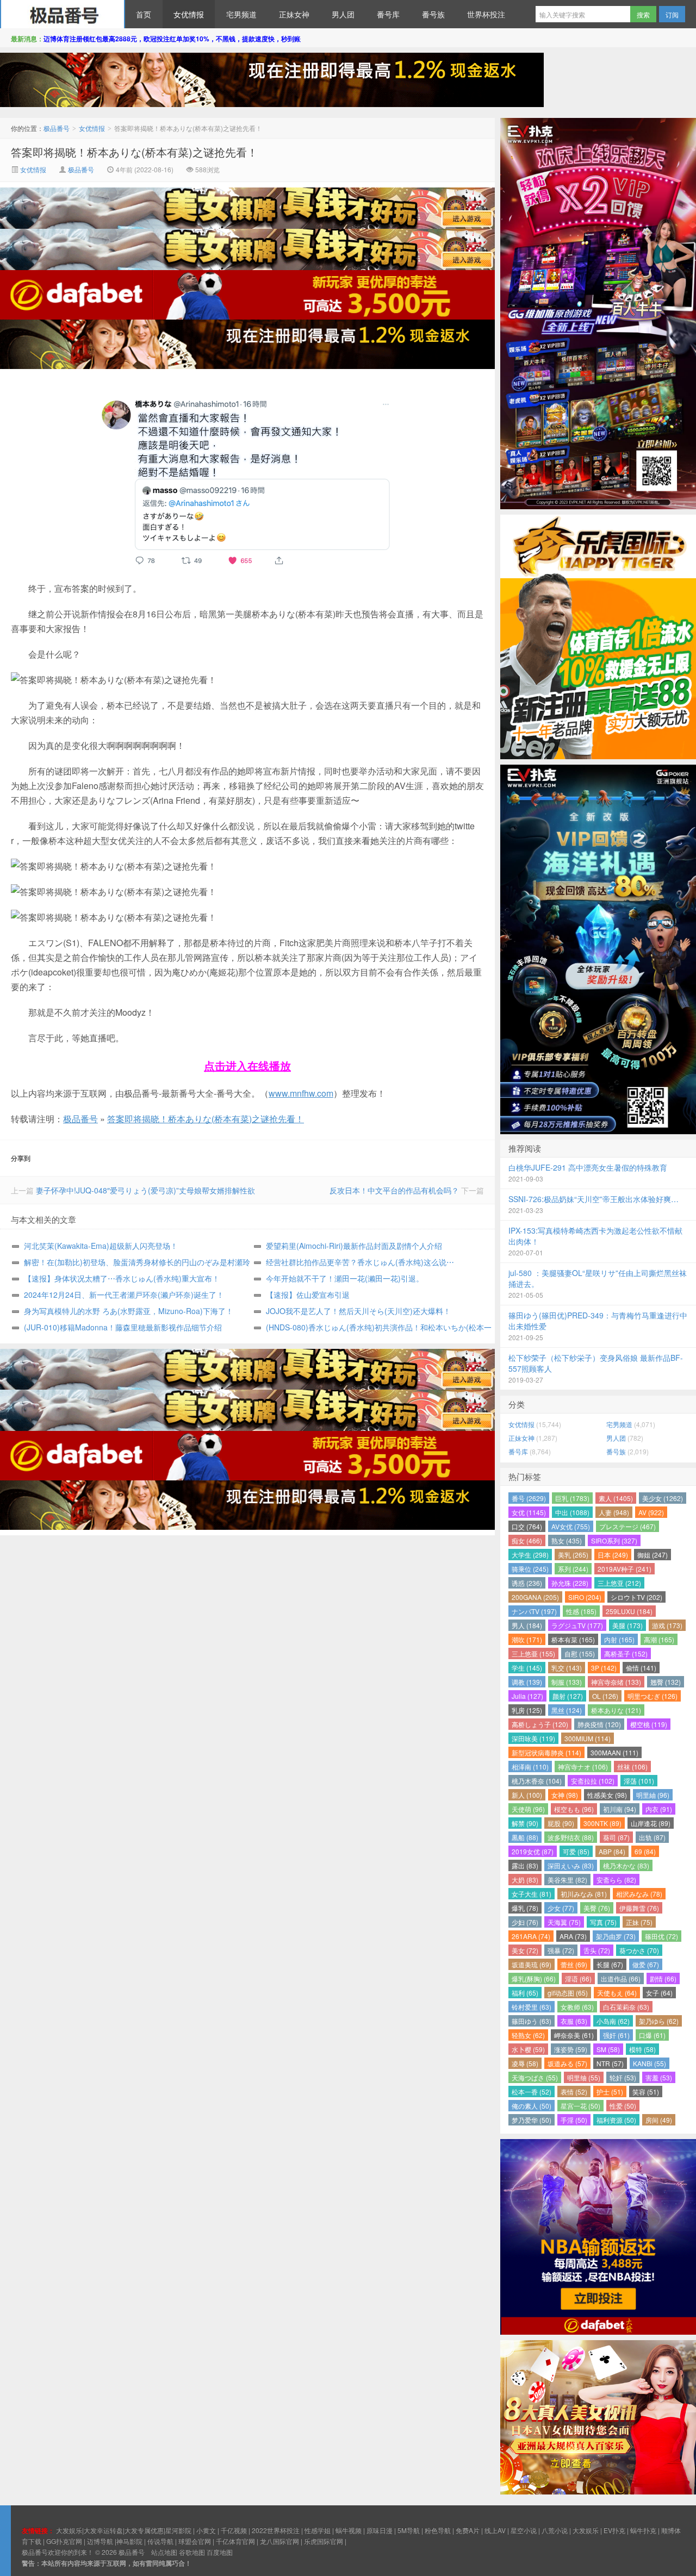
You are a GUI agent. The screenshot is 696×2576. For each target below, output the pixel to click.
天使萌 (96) (528, 1809)
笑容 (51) (646, 2092)
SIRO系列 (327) (614, 1540)
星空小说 (524, 2530)
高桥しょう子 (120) (540, 1724)
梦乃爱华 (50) (532, 2120)
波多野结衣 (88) (571, 1837)
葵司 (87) (616, 1837)
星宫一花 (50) (580, 2106)
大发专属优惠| (145, 2530)
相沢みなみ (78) (639, 1894)
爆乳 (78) (525, 1908)
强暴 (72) (561, 1950)
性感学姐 (318, 2530)
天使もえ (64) (617, 1993)
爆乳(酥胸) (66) (534, 1978)
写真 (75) (603, 1922)
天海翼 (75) (564, 1922)
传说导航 (160, 2541)
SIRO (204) (585, 1597)
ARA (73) (573, 1936)
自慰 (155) (580, 1653)
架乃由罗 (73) (616, 1936)
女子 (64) (659, 1993)
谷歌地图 (192, 2552)
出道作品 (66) (621, 1978)
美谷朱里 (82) (567, 1880)
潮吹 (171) (527, 1639)
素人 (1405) (616, 1498)
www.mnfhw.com (301, 1093)
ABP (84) (612, 1851)
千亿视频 (234, 2530)
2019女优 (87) (533, 1851)
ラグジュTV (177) (577, 1625)
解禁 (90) (525, 1823)
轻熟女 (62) (528, 2035)
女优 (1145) (529, 1512)
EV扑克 (614, 2530)
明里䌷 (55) (584, 2077)
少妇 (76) (525, 1922)
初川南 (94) (620, 1809)
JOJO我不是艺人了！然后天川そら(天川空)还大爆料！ (358, 1311)
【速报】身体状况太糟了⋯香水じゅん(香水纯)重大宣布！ (122, 1278)
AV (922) (651, 1512)
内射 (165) (619, 1639)
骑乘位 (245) (530, 1569)
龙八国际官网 (279, 2541)
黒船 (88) (525, 1837)
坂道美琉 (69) (532, 1964)
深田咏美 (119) (533, 1738)
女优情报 (189, 14)
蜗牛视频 (349, 2530)
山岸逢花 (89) (651, 1823)
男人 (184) (527, 1625)
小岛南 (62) (613, 2021)
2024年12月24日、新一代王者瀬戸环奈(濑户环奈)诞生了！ (124, 1295)
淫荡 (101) (639, 1781)
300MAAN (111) (614, 1752)
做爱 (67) (646, 1964)
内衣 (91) (659, 1809)
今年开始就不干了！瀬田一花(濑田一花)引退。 (345, 1278)
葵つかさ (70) (639, 1950)
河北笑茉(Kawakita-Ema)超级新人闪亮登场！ (101, 1246)
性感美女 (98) (607, 1795)
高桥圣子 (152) (626, 1653)
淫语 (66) (578, 1978)
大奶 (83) (525, 1880)
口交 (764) (527, 1526)
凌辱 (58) (525, 2063)
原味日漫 (380, 2530)
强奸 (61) (616, 2035)
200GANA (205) (535, 1597)
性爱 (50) (623, 2106)
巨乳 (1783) (572, 1498)
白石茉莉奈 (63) (626, 2007)
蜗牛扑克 (643, 2530)
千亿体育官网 (235, 2541)
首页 (144, 14)
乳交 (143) (567, 1668)
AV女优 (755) (571, 1526)
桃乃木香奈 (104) (537, 1781)
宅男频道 (241, 14)
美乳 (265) (573, 1555)
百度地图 (220, 2552)
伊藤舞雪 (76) (639, 1908)
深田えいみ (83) (571, 1865)
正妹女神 (294, 14)
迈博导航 (100, 2541)
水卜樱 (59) (528, 2049)
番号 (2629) (529, 1498)
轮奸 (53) (623, 2077)
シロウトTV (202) (636, 1597)
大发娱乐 (586, 2530)
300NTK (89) (602, 1823)
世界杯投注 (486, 14)
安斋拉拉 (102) (593, 1781)
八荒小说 (555, 2530)
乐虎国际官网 (324, 2541)
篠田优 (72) (661, 1936)
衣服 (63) (574, 2021)
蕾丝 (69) (574, 1964)
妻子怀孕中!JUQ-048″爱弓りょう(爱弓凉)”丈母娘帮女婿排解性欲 (145, 1190)
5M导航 (409, 2530)
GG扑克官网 (64, 2541)
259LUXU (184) (629, 1611)
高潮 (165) (659, 1639)
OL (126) (605, 1696)
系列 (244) (573, 1569)
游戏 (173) (667, 1625)
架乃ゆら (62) (659, 2021)
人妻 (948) (614, 1512)
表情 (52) (574, 2092)
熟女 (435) (567, 1540)
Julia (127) (527, 1696)
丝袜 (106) (632, 1767)
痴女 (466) (527, 1540)
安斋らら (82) (616, 1880)
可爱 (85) (576, 1851)
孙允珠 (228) (570, 1583)
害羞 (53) (659, 2077)
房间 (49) (659, 2120)
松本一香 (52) (532, 2092)
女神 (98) (565, 1795)
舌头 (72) (597, 1950)
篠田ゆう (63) (532, 2021)
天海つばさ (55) (535, 2077)
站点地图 (164, 2552)
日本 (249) (613, 1555)
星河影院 (178, 2530)
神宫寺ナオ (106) (583, 1767)
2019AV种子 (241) (624, 1569)
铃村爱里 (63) (532, 2007)
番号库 (388, 14)
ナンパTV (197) (534, 1611)
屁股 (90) (561, 1823)
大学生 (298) (530, 1555)
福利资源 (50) (616, 2120)
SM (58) (608, 2049)
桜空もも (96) (574, 1809)
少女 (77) (561, 1908)
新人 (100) (527, 1795)
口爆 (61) (652, 2035)
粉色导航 (438, 2530)
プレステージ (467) (627, 1526)
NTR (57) (610, 2063)
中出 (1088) (572, 1512)
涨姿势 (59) (571, 2049)
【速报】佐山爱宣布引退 (308, 1295)
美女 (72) (525, 1950)
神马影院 (129, 2541)
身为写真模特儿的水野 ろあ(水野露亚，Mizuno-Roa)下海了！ (129, 1311)
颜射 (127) (568, 1696)
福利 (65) (525, 1993)
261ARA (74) (531, 1936)
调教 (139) (527, 1682)
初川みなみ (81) (584, 1894)
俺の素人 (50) (532, 2106)
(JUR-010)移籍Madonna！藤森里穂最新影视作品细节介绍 (123, 1327)
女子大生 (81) (532, 1894)
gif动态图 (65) (568, 1993)
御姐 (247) (652, 1555)
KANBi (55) (650, 2063)
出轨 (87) (652, 1837)
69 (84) (645, 1851)
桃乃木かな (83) (626, 1865)
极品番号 (63, 14)
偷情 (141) (641, 1668)
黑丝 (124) (567, 1710)
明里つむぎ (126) (652, 1696)
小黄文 (206, 2530)
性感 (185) (581, 1611)
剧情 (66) (663, 1978)
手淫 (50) (574, 2120)
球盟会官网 (195, 2541)
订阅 (672, 14)
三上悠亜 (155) (533, 1653)
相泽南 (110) (530, 1767)
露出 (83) (525, 1865)
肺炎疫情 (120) (599, 1724)
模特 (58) (642, 2049)
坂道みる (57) (567, 2063)
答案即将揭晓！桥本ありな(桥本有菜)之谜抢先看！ (134, 152)
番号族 (433, 14)
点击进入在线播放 (247, 1065)
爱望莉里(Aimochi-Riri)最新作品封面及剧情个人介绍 (354, 1246)
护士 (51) (610, 2092)
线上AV (495, 2530)
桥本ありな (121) (616, 1710)
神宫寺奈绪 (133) (616, 1682)
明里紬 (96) (653, 1795)
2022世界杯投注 (276, 2530)
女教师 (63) (577, 2007)
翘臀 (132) (666, 1682)
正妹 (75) (639, 1922)
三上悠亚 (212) (619, 1583)
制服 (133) (567, 1682)
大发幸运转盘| (104, 2530)
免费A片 (468, 2530)
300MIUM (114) (588, 1738)
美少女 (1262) (663, 1498)
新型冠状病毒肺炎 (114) (546, 1752)
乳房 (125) (527, 1710)
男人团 (343, 14)
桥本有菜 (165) (573, 1639)
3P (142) (604, 1668)
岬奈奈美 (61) (574, 2035)
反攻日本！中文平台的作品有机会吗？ (394, 1190)
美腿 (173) (627, 1625)
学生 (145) (527, 1668)
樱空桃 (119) (649, 1724)
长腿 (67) (610, 1964)
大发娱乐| (70, 2530)
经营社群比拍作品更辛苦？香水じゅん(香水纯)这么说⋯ (360, 1262)
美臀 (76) (597, 1908)
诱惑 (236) (527, 1583)
